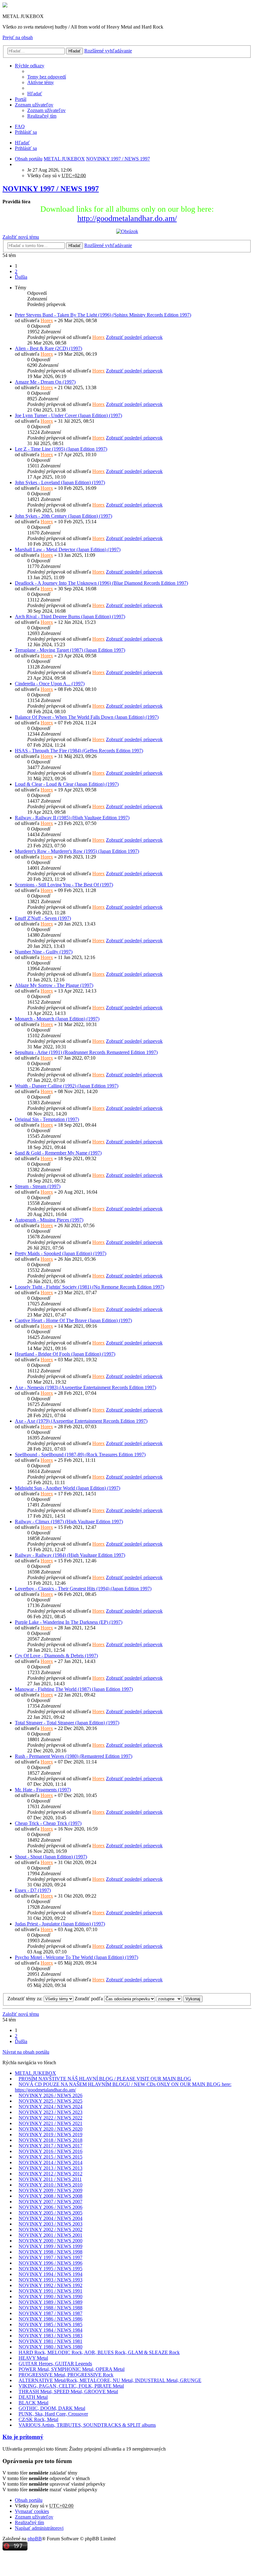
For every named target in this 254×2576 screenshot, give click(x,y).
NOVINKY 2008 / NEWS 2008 (50, 2196)
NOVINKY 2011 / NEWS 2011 (50, 2179)
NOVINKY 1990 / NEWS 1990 (50, 2297)
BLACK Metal (33, 2403)
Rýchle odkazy (30, 66)
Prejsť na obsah (18, 37)
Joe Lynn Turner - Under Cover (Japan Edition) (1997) (68, 415)
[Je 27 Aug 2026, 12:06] (17, 164)
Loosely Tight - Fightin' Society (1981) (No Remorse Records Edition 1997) (90, 1287)
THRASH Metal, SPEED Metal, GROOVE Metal (68, 2391)
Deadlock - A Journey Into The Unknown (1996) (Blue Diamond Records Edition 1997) (101, 583)
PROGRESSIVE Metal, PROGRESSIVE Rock (66, 2375)
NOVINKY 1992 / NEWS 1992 (50, 2285)
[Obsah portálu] (5, 6)
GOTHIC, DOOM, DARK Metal (52, 2408)
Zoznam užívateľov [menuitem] (46, 110)
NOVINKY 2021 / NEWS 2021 (50, 2123)
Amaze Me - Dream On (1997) (45, 382)
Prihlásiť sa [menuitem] (26, 132)
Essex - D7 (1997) (33, 1890)
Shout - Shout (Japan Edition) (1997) (51, 1857)
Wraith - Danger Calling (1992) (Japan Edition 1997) (67, 1086)
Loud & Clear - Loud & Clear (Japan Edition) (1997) (67, 784)
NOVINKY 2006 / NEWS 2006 (50, 2207)
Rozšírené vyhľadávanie (108, 51)
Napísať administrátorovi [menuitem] (39, 2528)
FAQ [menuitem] (20, 126)
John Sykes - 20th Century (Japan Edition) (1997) (63, 516)
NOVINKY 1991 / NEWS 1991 (50, 2291)
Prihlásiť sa (26, 148)
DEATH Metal (33, 2397)
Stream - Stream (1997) (38, 1186)
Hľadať (74, 51)
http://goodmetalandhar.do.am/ (127, 218)
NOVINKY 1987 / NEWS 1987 (50, 2313)
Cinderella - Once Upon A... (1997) (50, 684)
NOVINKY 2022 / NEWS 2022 (50, 2118)
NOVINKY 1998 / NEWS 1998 (50, 2252)
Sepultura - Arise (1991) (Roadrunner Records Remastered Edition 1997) (86, 1052)
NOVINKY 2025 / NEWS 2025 (50, 2101)
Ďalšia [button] (21, 277)
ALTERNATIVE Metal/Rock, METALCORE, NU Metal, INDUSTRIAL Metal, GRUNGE (110, 2380)
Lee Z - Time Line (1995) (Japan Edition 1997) (61, 449)
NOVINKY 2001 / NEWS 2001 (50, 2235)
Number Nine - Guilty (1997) (44, 952)
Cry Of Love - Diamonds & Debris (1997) (56, 1656)
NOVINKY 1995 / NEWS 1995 (50, 2269)
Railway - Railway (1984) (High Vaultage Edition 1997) (70, 1555)
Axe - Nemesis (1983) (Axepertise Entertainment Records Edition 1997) (85, 1387)
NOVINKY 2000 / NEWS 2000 (50, 2241)
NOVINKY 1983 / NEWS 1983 (50, 2336)
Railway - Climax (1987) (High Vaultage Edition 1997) (69, 1522)
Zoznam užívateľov (34, 105)
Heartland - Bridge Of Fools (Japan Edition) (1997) (65, 1354)
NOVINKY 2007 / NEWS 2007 (50, 2202)
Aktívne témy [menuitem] (41, 82)
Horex (47, 320)
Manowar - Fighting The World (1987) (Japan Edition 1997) (74, 1689)
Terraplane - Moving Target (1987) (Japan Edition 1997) (70, 650)
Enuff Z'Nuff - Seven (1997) (43, 918)
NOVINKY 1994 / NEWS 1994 (50, 2274)
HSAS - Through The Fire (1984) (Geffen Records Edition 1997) (79, 751)
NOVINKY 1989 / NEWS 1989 (50, 2302)
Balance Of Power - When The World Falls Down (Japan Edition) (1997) (87, 717)
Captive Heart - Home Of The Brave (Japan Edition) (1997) (73, 1320)
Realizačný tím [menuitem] (42, 116)
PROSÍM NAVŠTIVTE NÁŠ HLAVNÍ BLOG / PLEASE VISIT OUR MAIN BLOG (105, 2079)
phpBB (35, 2539)
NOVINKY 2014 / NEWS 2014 (50, 2162)
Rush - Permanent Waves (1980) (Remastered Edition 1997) (74, 1756)
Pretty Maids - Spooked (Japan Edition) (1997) (61, 1253)
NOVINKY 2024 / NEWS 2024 (50, 2107)
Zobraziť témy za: (26, 1999)
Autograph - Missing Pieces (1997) (49, 1220)
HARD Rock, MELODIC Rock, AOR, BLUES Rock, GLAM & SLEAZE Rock (99, 2352)
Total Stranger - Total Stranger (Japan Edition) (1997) (67, 1723)
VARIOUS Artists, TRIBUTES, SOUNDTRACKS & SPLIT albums (87, 2425)
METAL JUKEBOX (35, 2073)
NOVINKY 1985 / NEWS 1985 (50, 2324)
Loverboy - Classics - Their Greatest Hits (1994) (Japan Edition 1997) (83, 1589)
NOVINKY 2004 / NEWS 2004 (50, 2218)
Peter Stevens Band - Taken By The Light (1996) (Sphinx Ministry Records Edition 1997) (103, 315)
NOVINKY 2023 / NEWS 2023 (50, 2112)
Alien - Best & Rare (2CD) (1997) (48, 348)
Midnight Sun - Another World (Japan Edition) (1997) (68, 1488)
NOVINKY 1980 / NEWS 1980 (50, 2347)
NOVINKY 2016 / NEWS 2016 (50, 2151)
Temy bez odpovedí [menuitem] (47, 77)
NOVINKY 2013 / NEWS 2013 (50, 2168)
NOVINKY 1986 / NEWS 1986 (50, 2319)
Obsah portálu (29, 2500)
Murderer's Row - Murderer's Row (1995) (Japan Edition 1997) (77, 851)
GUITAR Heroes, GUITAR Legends (55, 2364)
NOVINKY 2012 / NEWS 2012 (50, 2174)
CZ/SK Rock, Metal (38, 2419)
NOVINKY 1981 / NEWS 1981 (50, 2341)
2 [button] (16, 271)
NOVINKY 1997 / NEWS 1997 (51, 189)
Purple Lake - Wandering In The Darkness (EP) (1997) (69, 1622)
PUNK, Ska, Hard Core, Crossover (53, 2414)
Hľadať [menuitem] (35, 94)
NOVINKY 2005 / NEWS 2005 (50, 2213)
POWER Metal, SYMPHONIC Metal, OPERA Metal (72, 2369)
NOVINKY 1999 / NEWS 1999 (50, 2246)
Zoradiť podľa (89, 1999)
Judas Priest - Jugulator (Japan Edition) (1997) (60, 1924)
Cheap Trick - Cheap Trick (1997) (48, 1823)
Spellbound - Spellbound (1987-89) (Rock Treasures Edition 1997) (80, 1455)
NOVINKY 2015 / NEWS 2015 (50, 2157)
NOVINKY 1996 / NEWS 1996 (50, 2263)
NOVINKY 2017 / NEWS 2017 (50, 2146)
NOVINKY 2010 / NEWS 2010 (50, 2185)
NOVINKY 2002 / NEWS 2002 (50, 2229)
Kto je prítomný (23, 2437)
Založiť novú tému (21, 237)
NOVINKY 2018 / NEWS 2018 (50, 2140)
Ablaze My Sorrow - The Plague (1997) (54, 985)
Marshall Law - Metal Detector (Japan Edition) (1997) (68, 549)
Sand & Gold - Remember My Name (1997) (58, 1153)
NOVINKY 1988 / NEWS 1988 (50, 2308)
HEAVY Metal (33, 2358)
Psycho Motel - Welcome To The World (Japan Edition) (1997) (77, 1957)
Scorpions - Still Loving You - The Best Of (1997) (64, 885)
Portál (21, 99)
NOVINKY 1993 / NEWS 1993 (50, 2280)
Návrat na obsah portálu (26, 2052)
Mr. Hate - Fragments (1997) (43, 1790)
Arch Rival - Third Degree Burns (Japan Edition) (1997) (70, 617)
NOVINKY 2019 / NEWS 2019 (50, 2135)
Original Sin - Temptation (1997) (47, 1119)
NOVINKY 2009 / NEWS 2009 (50, 2190)
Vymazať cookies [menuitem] (32, 2511)
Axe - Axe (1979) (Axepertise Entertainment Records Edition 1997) (81, 1421)
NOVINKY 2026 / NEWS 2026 (50, 2095)
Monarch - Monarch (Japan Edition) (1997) (57, 1019)
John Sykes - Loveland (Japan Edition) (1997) (60, 482)
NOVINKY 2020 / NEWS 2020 (50, 2129)
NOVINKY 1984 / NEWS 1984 (50, 2330)
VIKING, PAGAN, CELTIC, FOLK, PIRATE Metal (71, 2386)
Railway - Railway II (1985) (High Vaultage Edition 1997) (72, 818)
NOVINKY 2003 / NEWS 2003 (50, 2224)
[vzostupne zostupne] (169, 1999)
